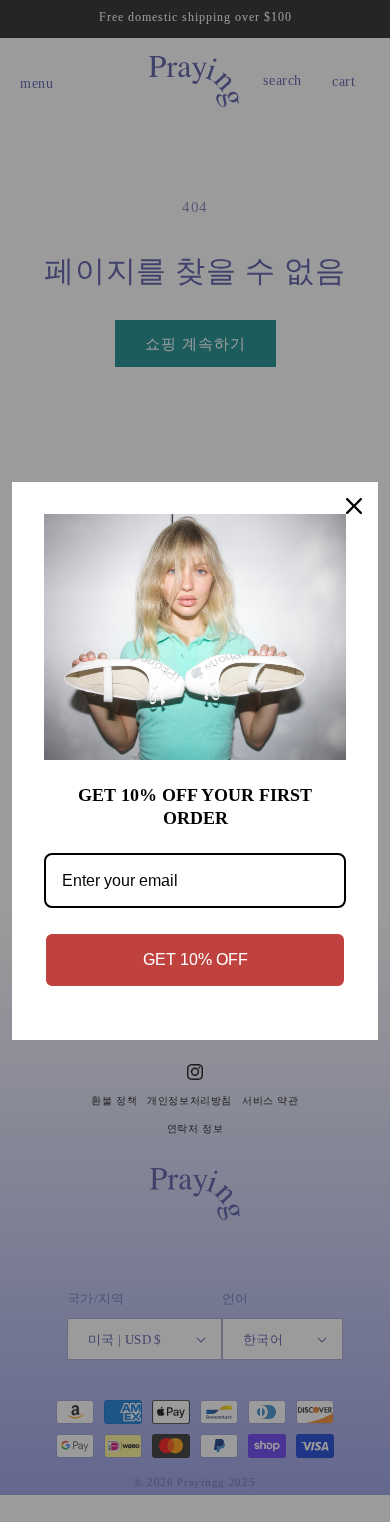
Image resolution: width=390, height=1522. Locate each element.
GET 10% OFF (195, 959)
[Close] (354, 506)
